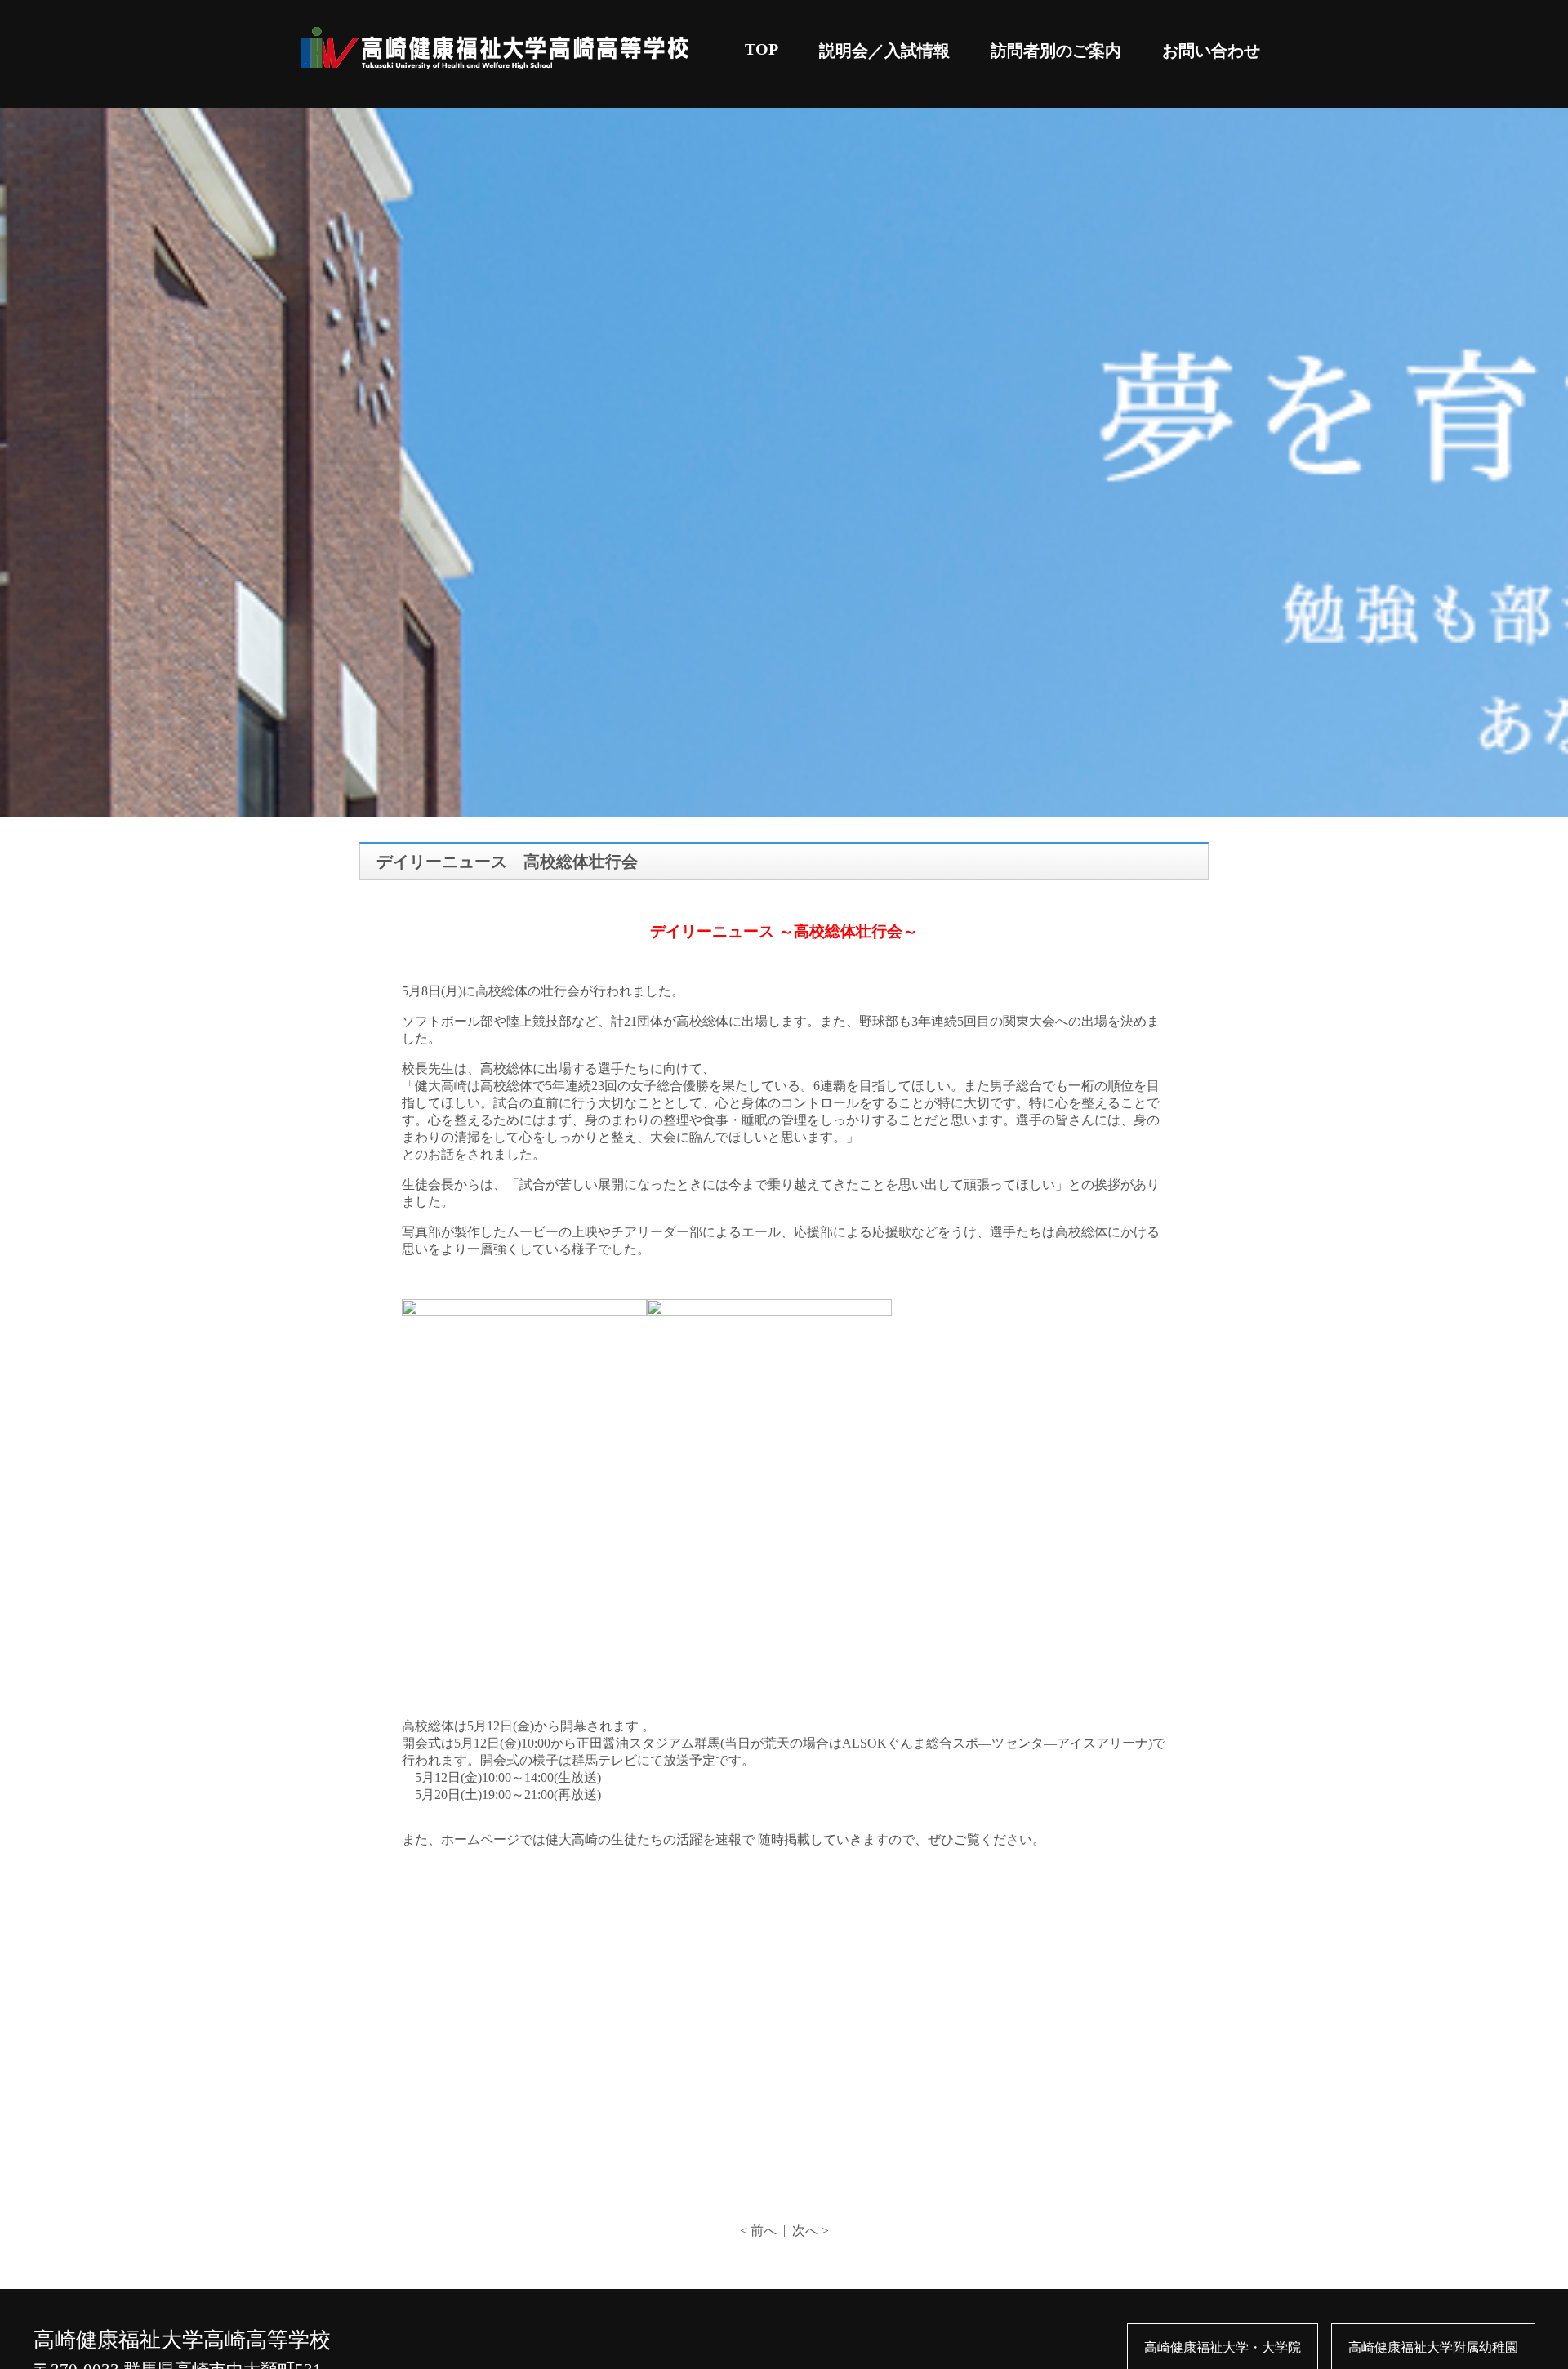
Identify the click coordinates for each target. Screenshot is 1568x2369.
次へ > (811, 2231)
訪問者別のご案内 (1056, 51)
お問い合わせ (1211, 51)
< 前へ (758, 2231)
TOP (762, 49)
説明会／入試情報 (884, 51)
